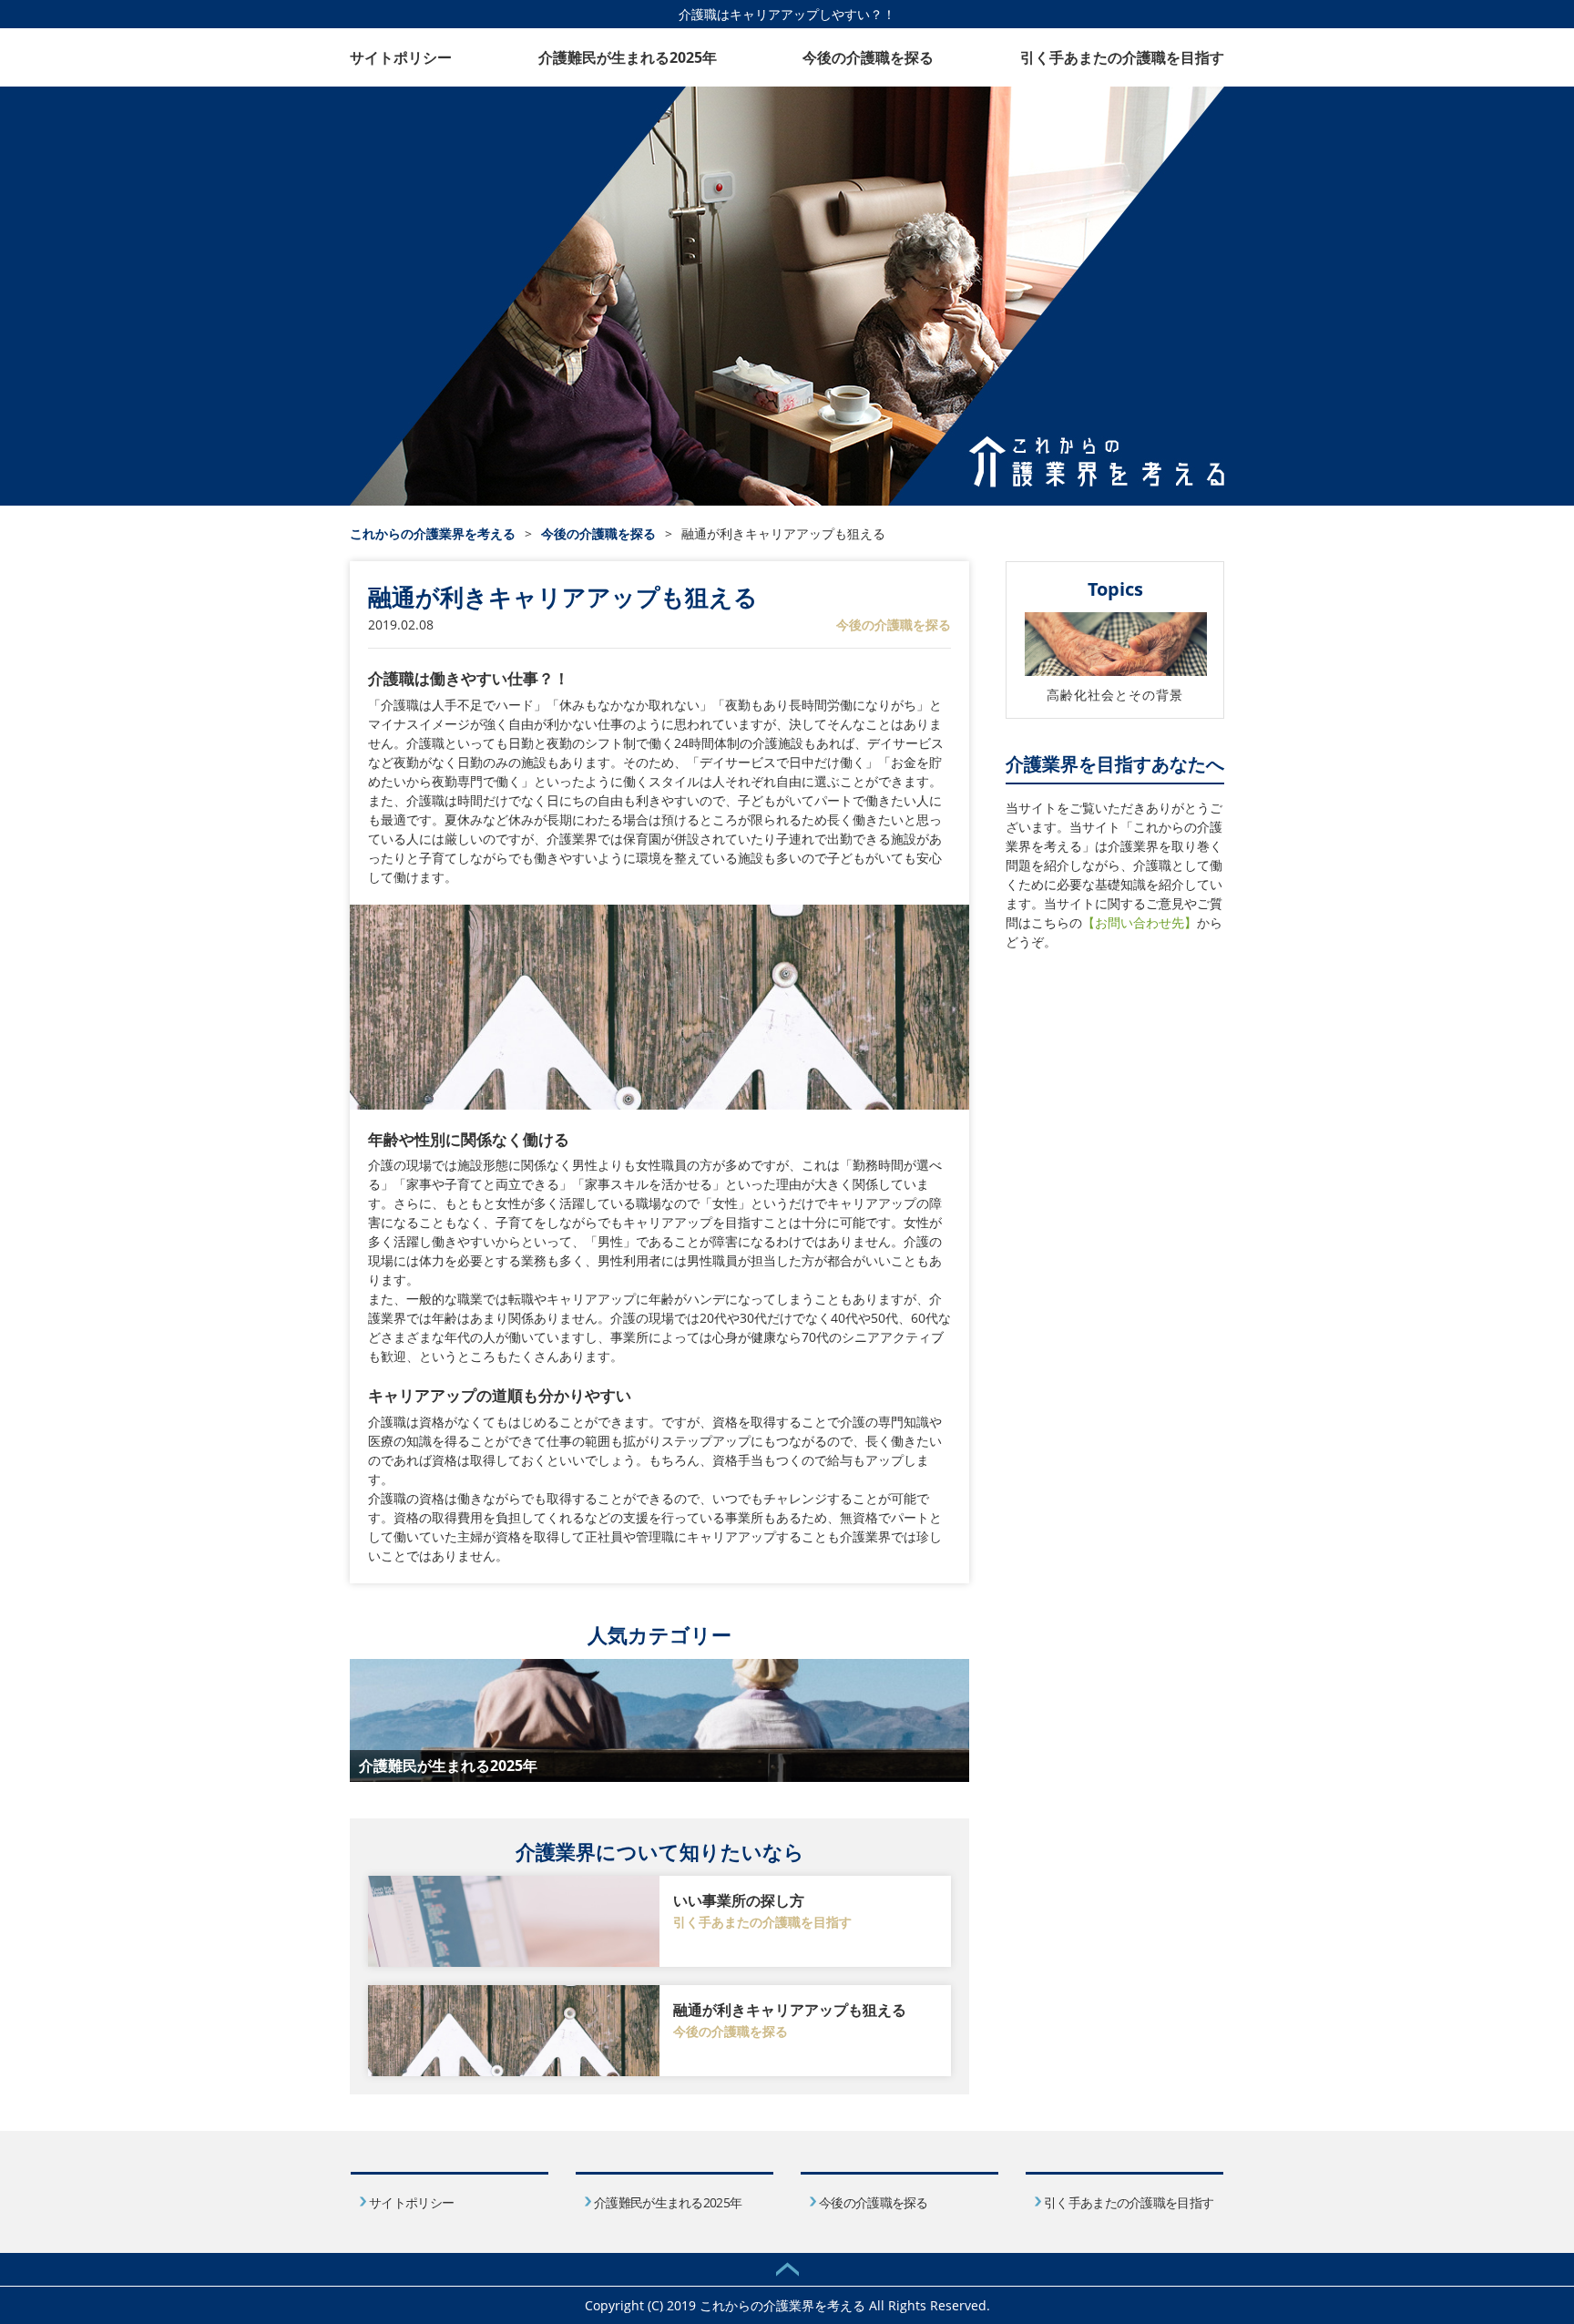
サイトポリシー (401, 57)
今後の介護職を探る (868, 57)
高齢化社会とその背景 (1115, 695)
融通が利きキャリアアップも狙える (790, 2010)
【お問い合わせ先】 (1140, 922)
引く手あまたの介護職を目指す (1122, 57)
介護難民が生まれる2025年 (628, 57)
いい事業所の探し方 (739, 1900)
